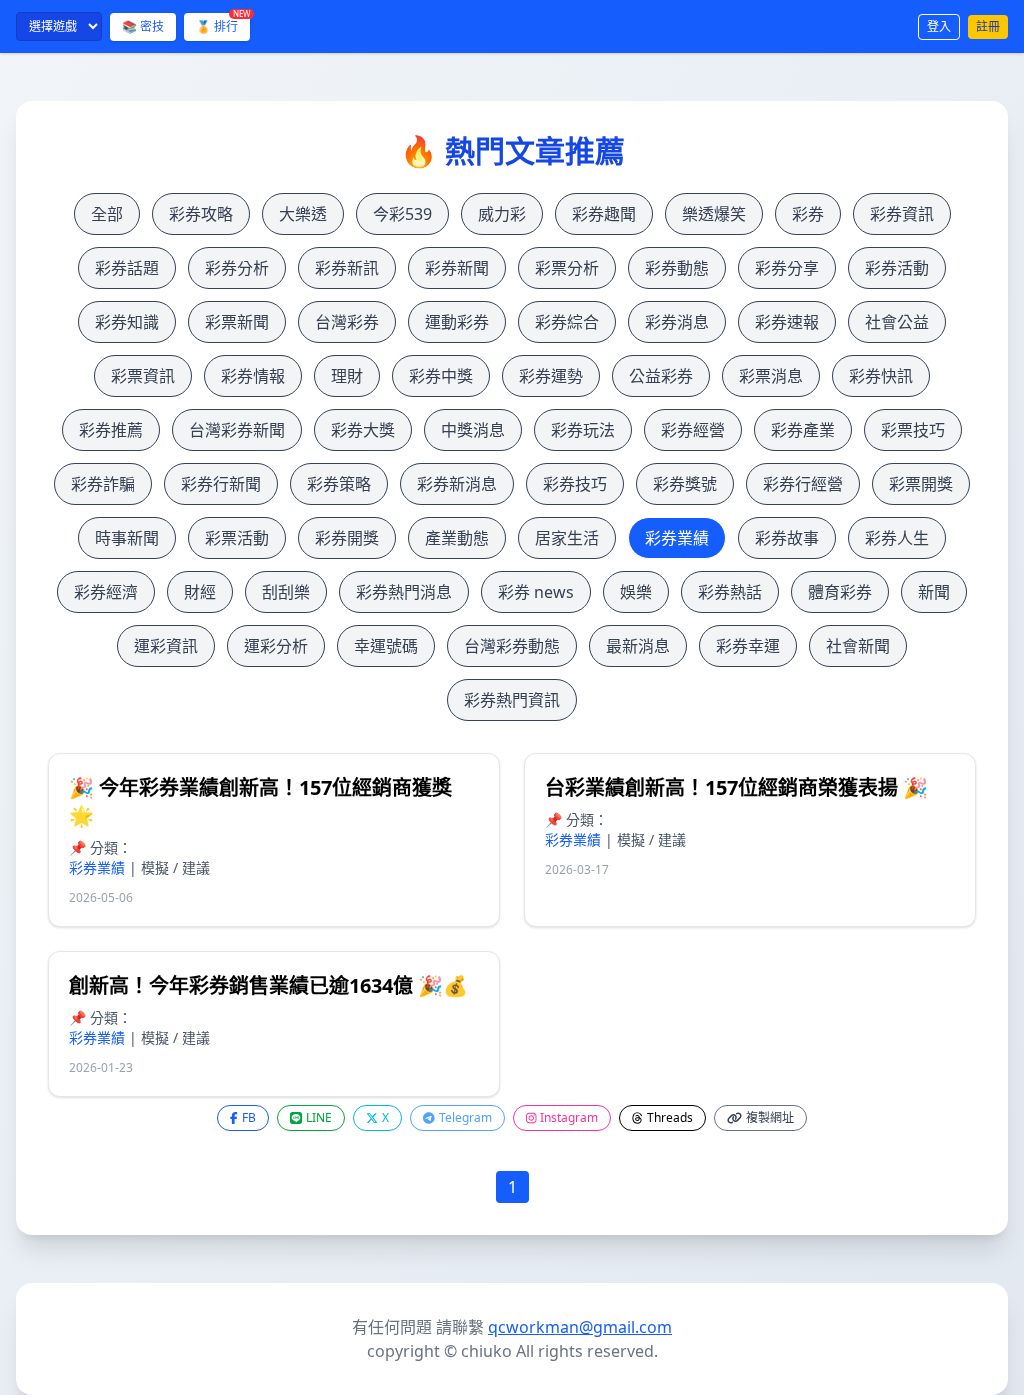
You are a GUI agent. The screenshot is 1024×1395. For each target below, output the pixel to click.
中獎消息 (473, 430)
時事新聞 (127, 538)
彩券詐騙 (103, 484)
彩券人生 (897, 538)
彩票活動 (237, 538)
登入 (939, 26)
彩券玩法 (583, 430)
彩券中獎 (441, 376)
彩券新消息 (457, 484)
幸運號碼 (386, 646)
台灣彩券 (347, 322)
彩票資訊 (143, 376)
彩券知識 (127, 322)
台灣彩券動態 (512, 646)
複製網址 (770, 1117)
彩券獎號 (685, 484)
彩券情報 (253, 376)
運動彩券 (457, 322)
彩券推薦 (111, 430)
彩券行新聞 (221, 484)
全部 (107, 214)
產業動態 (457, 538)
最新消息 (638, 646)
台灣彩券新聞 (237, 430)
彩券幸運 (748, 646)
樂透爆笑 (714, 214)
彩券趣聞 (604, 214)
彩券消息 (677, 322)
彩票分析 (567, 268)
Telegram (465, 1117)
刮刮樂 (286, 592)
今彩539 (402, 214)
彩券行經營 (803, 484)
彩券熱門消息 (404, 592)
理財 (347, 376)
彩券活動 (897, 268)
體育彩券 (840, 592)
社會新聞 (858, 646)
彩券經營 (693, 430)
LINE (319, 1117)
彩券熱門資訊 (512, 700)
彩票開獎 (921, 484)
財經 (200, 592)
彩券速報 (787, 322)
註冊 (988, 26)
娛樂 (636, 592)
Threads (670, 1117)
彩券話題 (127, 268)
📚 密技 (143, 26)
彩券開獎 (347, 538)
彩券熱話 (730, 592)
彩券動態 (677, 268)
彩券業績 (677, 538)
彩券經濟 (106, 592)
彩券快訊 (881, 376)
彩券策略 (339, 484)
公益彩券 (661, 376)
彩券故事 (787, 538)
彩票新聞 (237, 322)
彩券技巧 (575, 484)
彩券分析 (237, 268)
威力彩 (502, 214)
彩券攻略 (201, 214)
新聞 (934, 592)
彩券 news (536, 592)
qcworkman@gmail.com (580, 1327)
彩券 (808, 214)
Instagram (569, 1117)
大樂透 (303, 214)
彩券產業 (803, 430)
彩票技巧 (913, 430)
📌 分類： (100, 847)
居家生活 (567, 538)
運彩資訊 (166, 646)
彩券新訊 (347, 268)
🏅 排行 (223, 24)
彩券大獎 (363, 430)
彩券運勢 (551, 376)
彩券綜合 (567, 322)
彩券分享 (787, 268)
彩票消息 (771, 376)
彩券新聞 (457, 268)
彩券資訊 (902, 214)
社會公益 (897, 322)
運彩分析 (276, 646)
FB (249, 1117)
